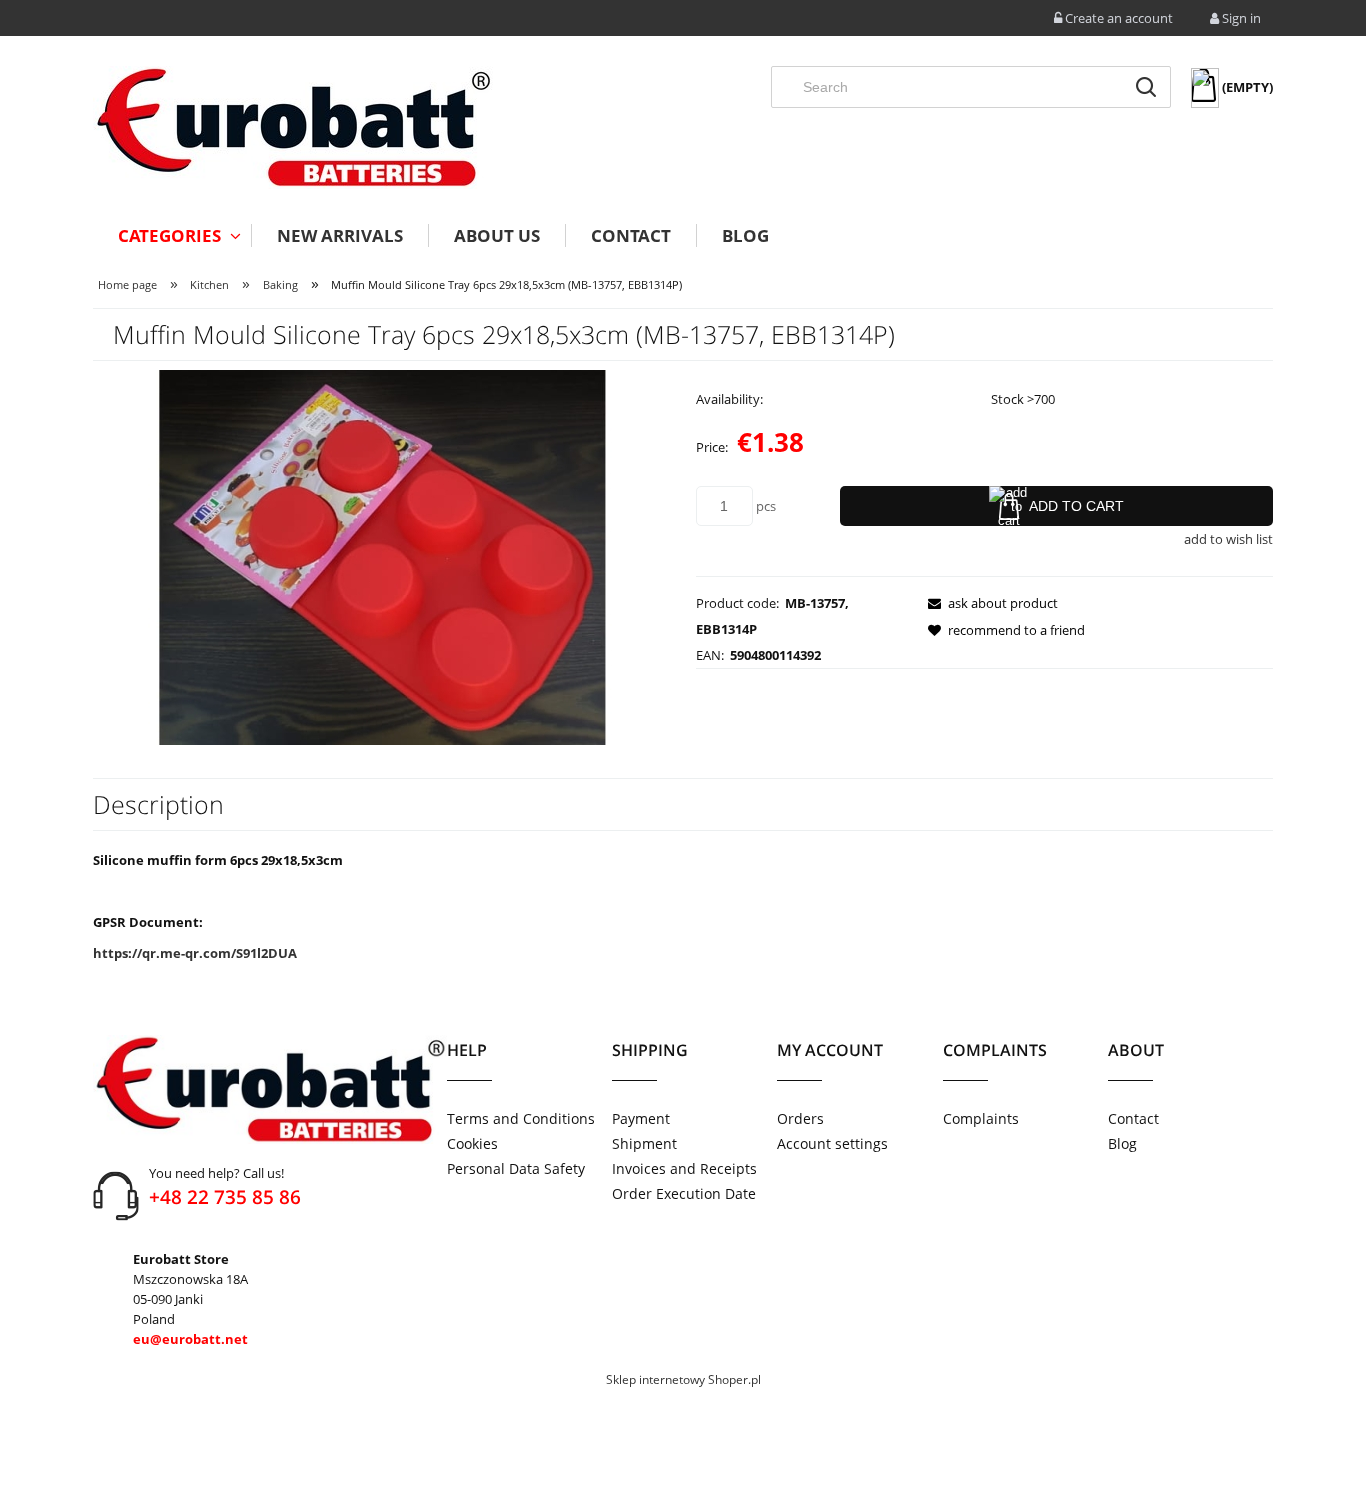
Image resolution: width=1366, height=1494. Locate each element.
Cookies (472, 1143)
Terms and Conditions (521, 1118)
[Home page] (293, 127)
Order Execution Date (684, 1193)
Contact (1133, 1118)
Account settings (832, 1143)
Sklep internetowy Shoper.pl (683, 1379)
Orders (800, 1118)
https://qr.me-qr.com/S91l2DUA (195, 953)
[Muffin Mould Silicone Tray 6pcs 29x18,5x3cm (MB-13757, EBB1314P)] (382, 556)
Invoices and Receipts (684, 1168)
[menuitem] (172, 235)
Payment (641, 1118)
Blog (1122, 1143)
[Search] (1146, 87)
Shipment (644, 1143)
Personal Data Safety (516, 1168)
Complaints (981, 1118)
